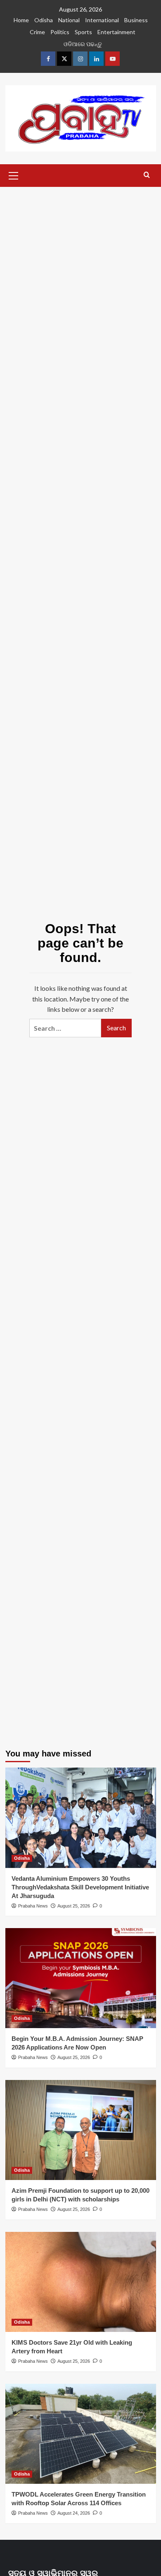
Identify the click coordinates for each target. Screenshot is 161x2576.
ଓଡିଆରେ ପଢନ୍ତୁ (83, 44)
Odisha (44, 20)
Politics (60, 32)
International (102, 20)
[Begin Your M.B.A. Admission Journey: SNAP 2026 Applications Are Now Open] (81, 1978)
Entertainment (116, 32)
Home (21, 20)
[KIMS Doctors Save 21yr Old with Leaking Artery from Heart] (81, 2282)
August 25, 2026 (74, 1906)
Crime (37, 32)
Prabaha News (33, 1906)
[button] (14, 175)
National (69, 20)
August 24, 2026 (74, 2513)
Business (136, 20)
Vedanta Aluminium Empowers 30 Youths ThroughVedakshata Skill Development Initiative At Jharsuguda (80, 1887)
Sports (83, 32)
